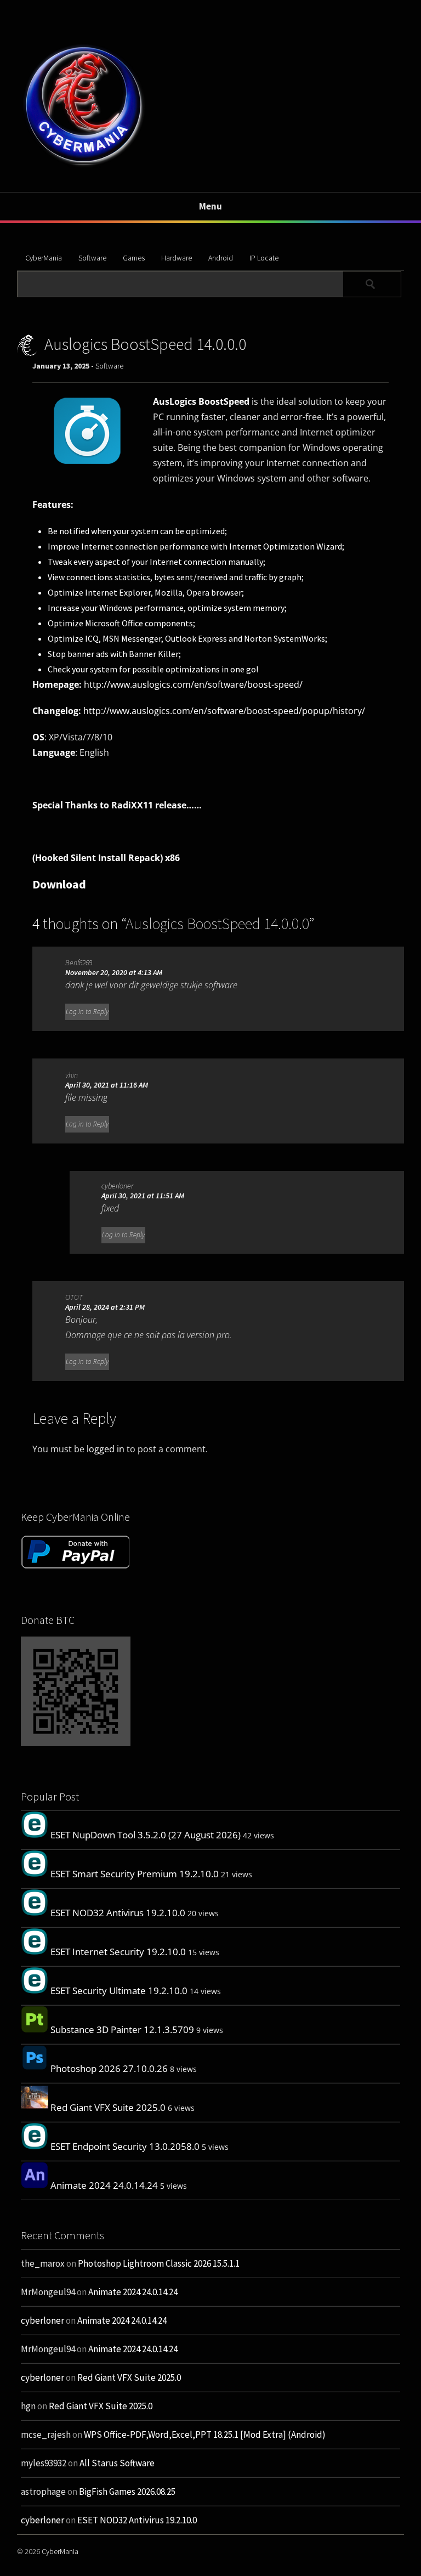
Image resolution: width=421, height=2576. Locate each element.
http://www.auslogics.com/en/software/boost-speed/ (193, 684)
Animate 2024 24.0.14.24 (104, 2185)
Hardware (177, 258)
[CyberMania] (84, 166)
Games (134, 258)
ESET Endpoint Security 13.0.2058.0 (125, 2146)
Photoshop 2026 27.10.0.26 (109, 2068)
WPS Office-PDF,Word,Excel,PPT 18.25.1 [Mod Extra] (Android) (205, 2435)
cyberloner (117, 1186)
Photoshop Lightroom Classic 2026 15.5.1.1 (159, 2263)
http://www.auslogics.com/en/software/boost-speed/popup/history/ (224, 711)
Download (59, 884)
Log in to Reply (87, 1012)
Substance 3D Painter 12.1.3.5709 (122, 2029)
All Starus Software (117, 2463)
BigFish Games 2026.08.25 (127, 2492)
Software (92, 258)
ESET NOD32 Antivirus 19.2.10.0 (118, 1913)
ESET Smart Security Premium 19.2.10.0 (135, 1874)
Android (221, 258)
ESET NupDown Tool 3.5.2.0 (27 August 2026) (146, 1835)
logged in (106, 1449)
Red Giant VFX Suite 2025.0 (108, 2107)
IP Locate (264, 258)
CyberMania (44, 258)
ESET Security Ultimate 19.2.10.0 (119, 1991)
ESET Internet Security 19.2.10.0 (118, 1952)
